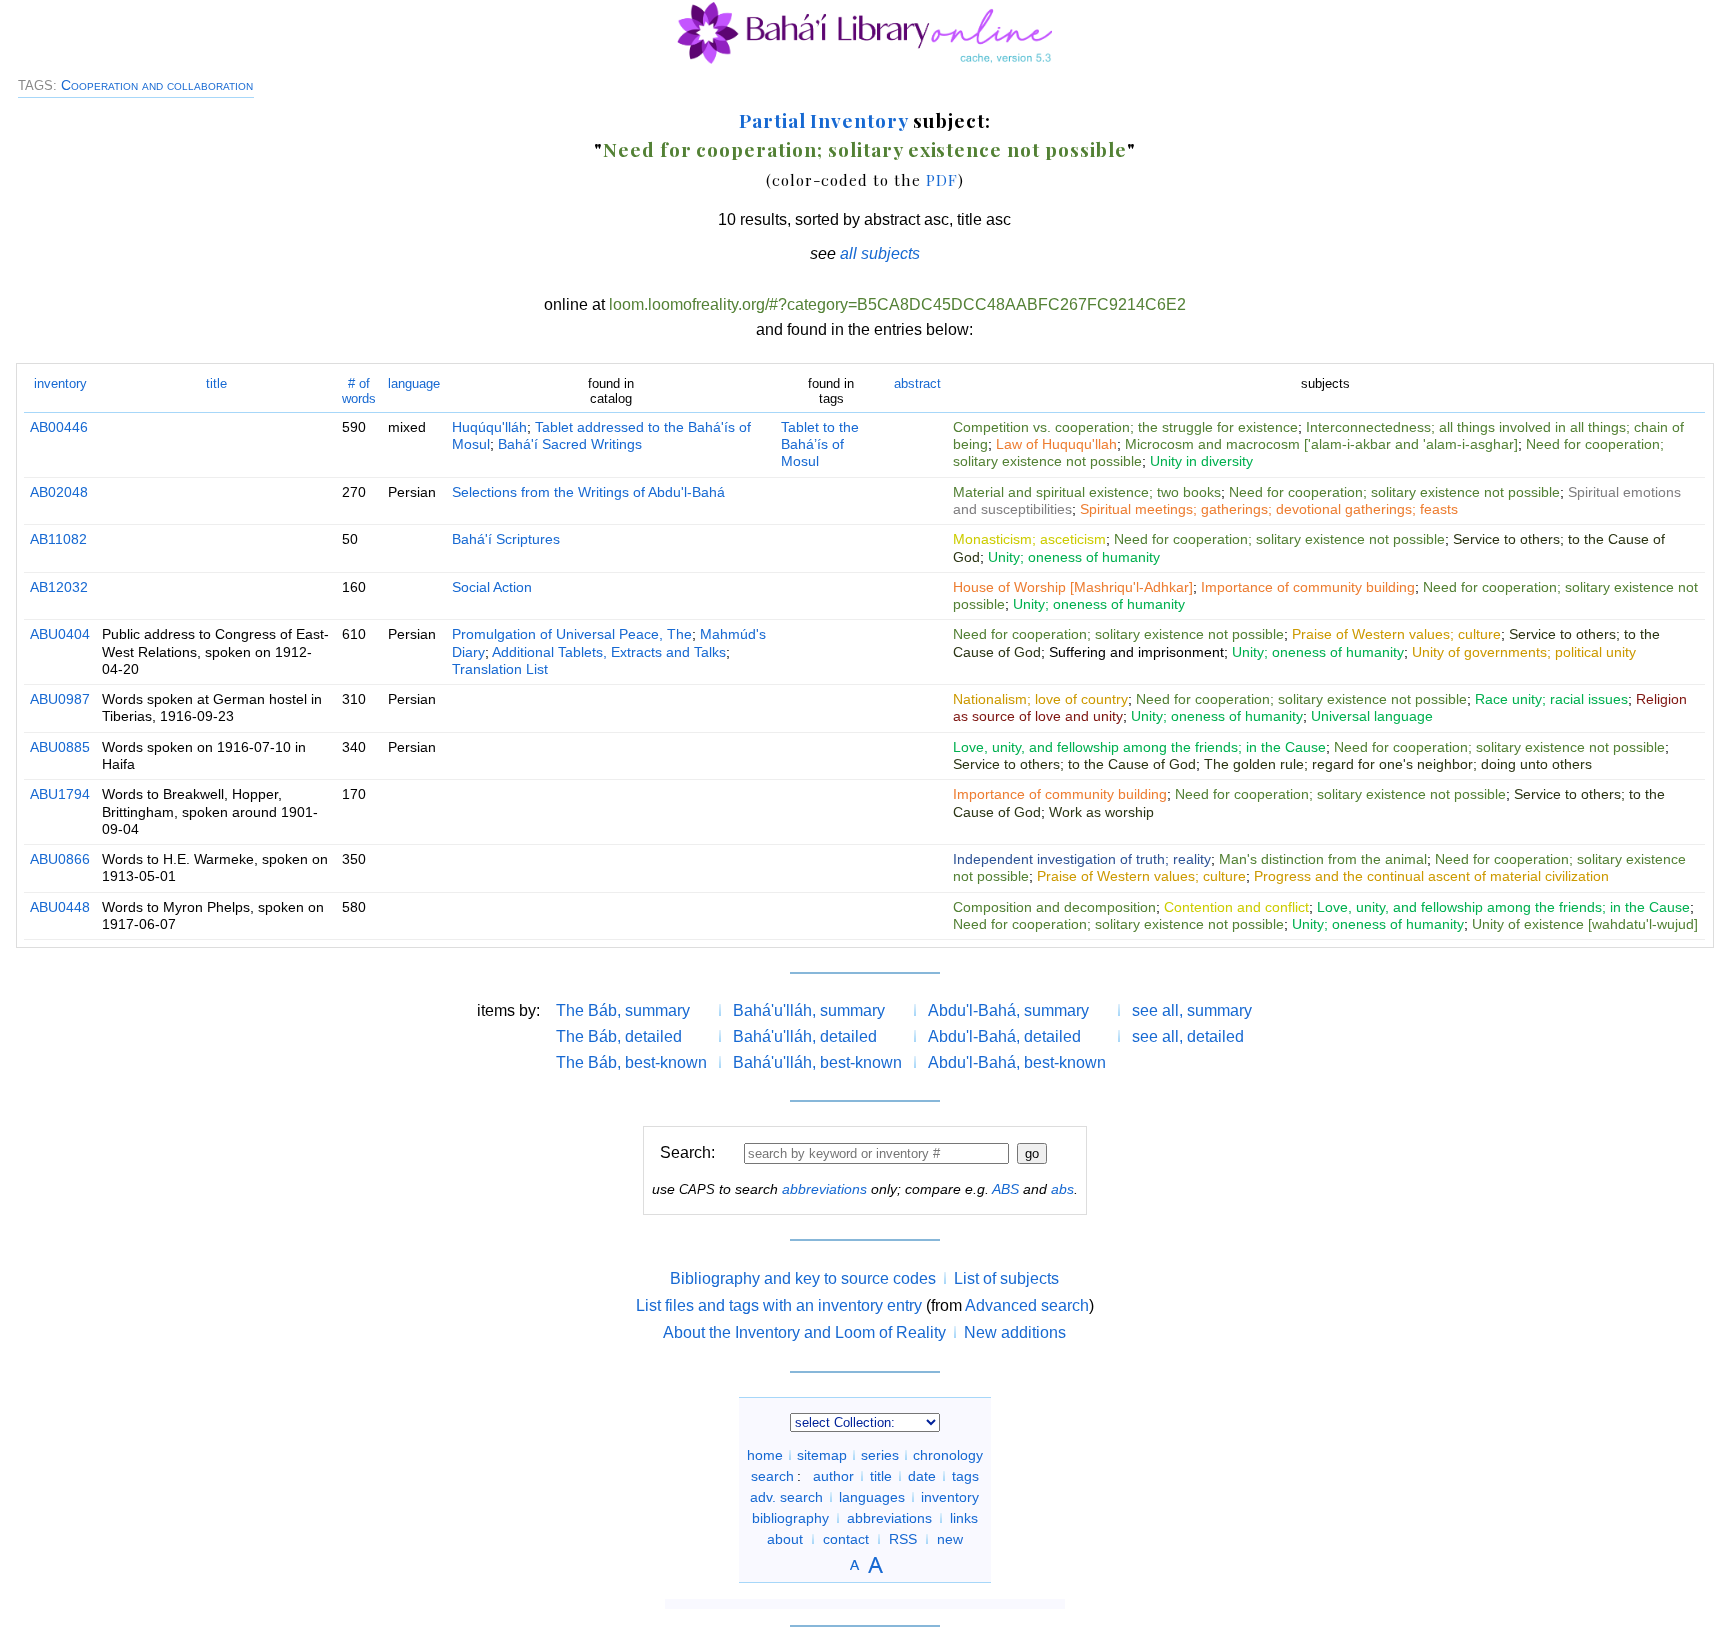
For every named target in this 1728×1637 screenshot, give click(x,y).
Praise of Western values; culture (1396, 634)
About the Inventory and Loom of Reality (804, 1332)
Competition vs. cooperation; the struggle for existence (1125, 427)
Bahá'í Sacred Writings (570, 444)
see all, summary (1192, 1010)
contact (846, 1539)
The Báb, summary (623, 1010)
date (922, 1476)
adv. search (786, 1497)
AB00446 (59, 427)
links (964, 1518)
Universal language (1372, 716)
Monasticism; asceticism (1029, 539)
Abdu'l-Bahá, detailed (1004, 1036)
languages (872, 1497)
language (414, 383)
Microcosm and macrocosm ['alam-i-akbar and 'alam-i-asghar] (1321, 444)
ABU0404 (60, 634)
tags (965, 1476)
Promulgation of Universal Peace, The (572, 634)
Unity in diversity (1201, 461)
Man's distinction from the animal (1323, 859)
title (216, 383)
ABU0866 (60, 859)
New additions (1015, 1332)
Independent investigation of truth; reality (1082, 859)
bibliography (790, 1518)
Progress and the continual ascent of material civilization (1431, 876)
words (359, 390)
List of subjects (1006, 1278)
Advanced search (1027, 1305)
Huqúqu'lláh (489, 427)
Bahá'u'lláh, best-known (817, 1062)
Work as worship (1101, 812)
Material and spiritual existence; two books (1087, 492)
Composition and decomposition (1054, 907)
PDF (942, 179)
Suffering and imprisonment (1136, 652)
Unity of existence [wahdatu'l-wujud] (1585, 924)
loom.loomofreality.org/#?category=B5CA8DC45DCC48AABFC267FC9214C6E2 (897, 304)
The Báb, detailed (619, 1036)
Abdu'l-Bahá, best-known (1017, 1062)
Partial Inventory (823, 120)
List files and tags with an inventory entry (779, 1305)
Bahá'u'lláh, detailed (805, 1036)
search (772, 1476)
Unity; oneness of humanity (1074, 557)
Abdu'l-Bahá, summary (1008, 1010)
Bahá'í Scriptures (506, 539)
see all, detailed (1188, 1036)
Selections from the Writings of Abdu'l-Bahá (588, 492)
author (833, 1476)
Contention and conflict (1236, 907)
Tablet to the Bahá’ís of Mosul (820, 444)
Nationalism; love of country (1040, 699)
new (950, 1539)
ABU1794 (60, 794)
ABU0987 (60, 699)
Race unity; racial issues (1551, 699)
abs (1062, 1189)
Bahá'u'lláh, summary (809, 1010)
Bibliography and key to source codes (803, 1278)
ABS (1005, 1189)
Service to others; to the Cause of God (1074, 764)
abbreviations (824, 1189)
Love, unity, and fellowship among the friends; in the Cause (1139, 747)
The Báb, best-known (631, 1062)
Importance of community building (1308, 587)
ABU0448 (60, 907)
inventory (60, 383)
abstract (917, 383)
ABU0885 (60, 747)
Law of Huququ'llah (1056, 444)
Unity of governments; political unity (1524, 652)
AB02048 (59, 492)
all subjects (880, 253)
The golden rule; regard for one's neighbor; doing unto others (1398, 764)
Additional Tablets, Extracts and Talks (609, 652)
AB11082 (58, 539)
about (785, 1539)
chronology (948, 1455)
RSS (903, 1539)
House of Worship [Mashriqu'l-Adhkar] (1073, 587)
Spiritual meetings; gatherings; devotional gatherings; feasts (1269, 509)
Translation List (500, 669)
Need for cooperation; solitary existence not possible (865, 149)
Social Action (492, 587)
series (880, 1455)
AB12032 (59, 587)
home (765, 1455)
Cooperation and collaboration (157, 85)
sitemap (822, 1455)
